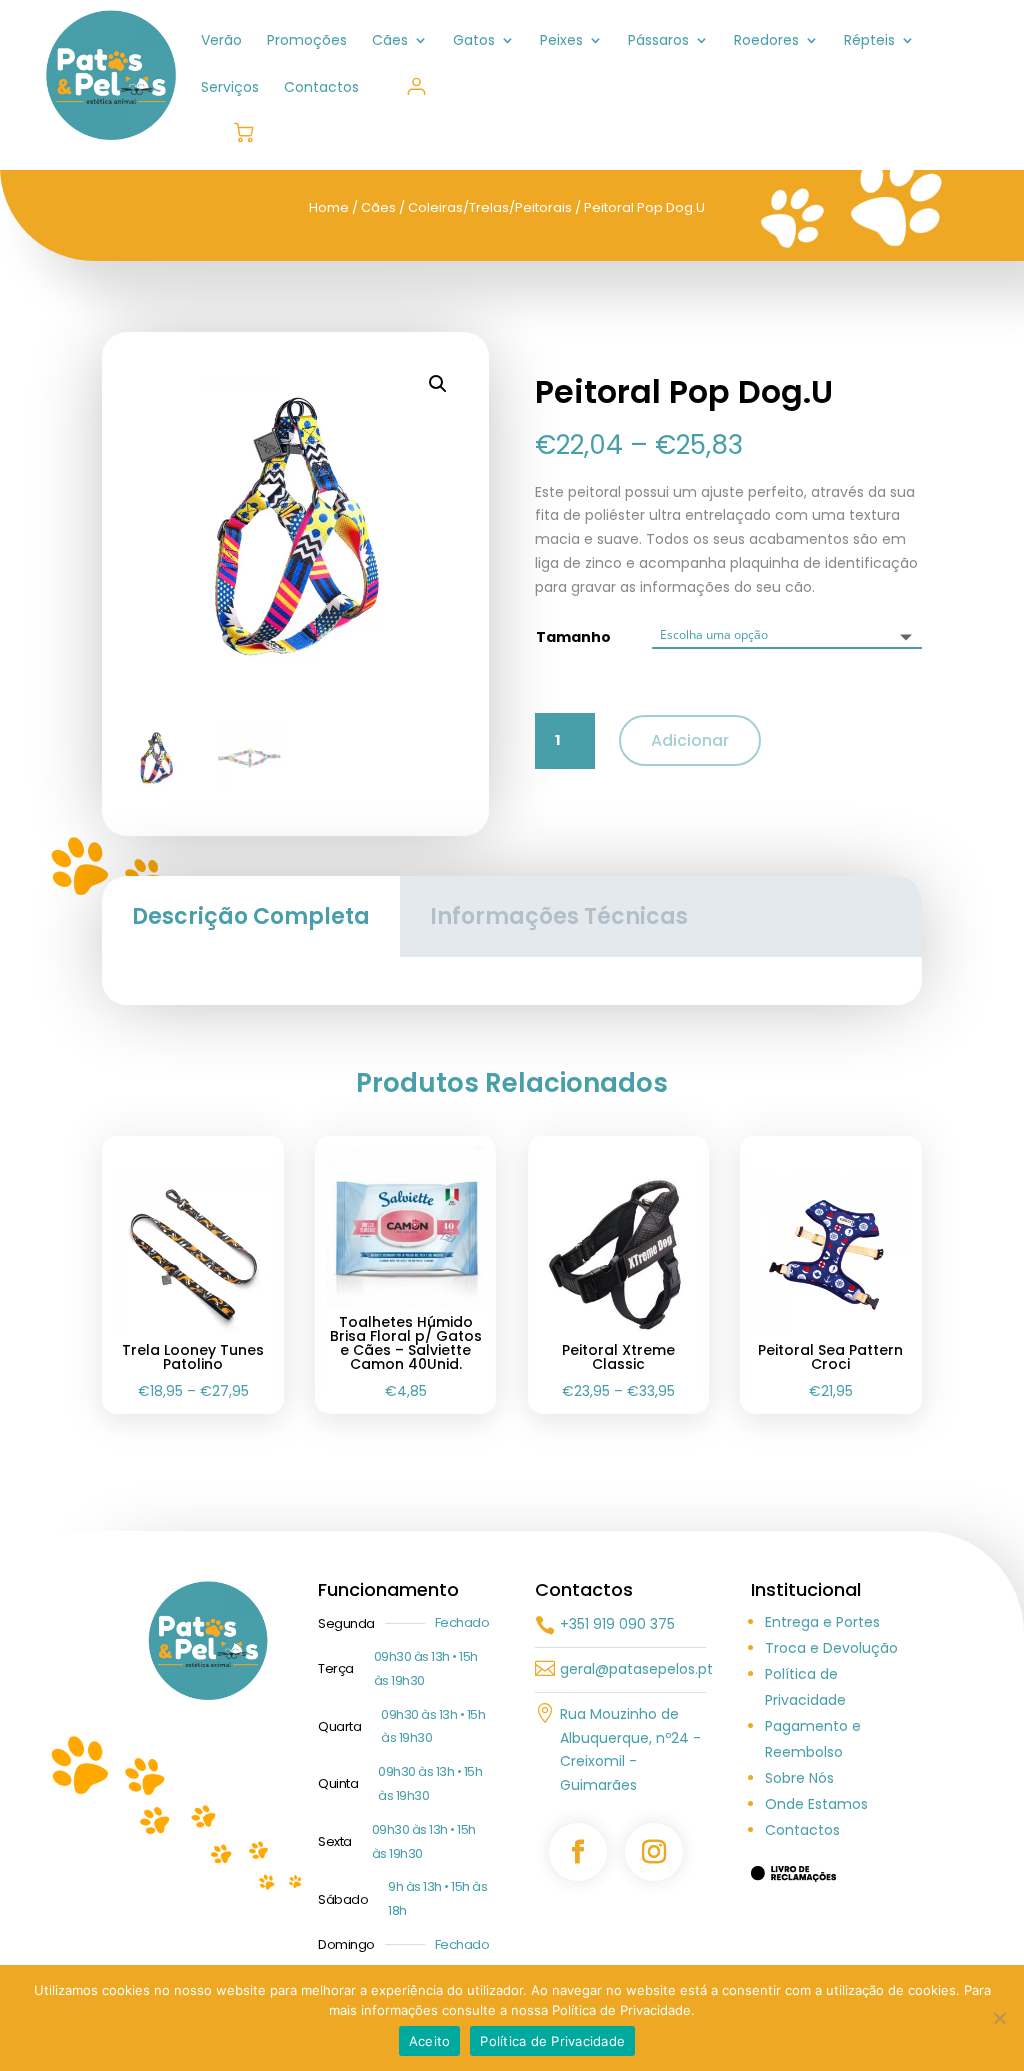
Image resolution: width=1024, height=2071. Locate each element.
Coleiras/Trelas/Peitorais (490, 207)
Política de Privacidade (552, 2041)
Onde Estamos (816, 1804)
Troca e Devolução (831, 1648)
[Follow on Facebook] (578, 1852)
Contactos (321, 88)
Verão (221, 41)
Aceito (430, 2041)
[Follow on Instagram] (654, 1852)
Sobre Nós (799, 1778)
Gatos (474, 41)
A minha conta (416, 86)
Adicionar (690, 740)
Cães (390, 41)
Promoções (307, 41)
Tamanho (573, 637)
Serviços (230, 88)
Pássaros (658, 41)
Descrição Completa (251, 916)
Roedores (766, 41)
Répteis (869, 41)
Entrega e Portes (822, 1622)
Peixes (561, 41)
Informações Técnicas (559, 916)
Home (329, 207)
